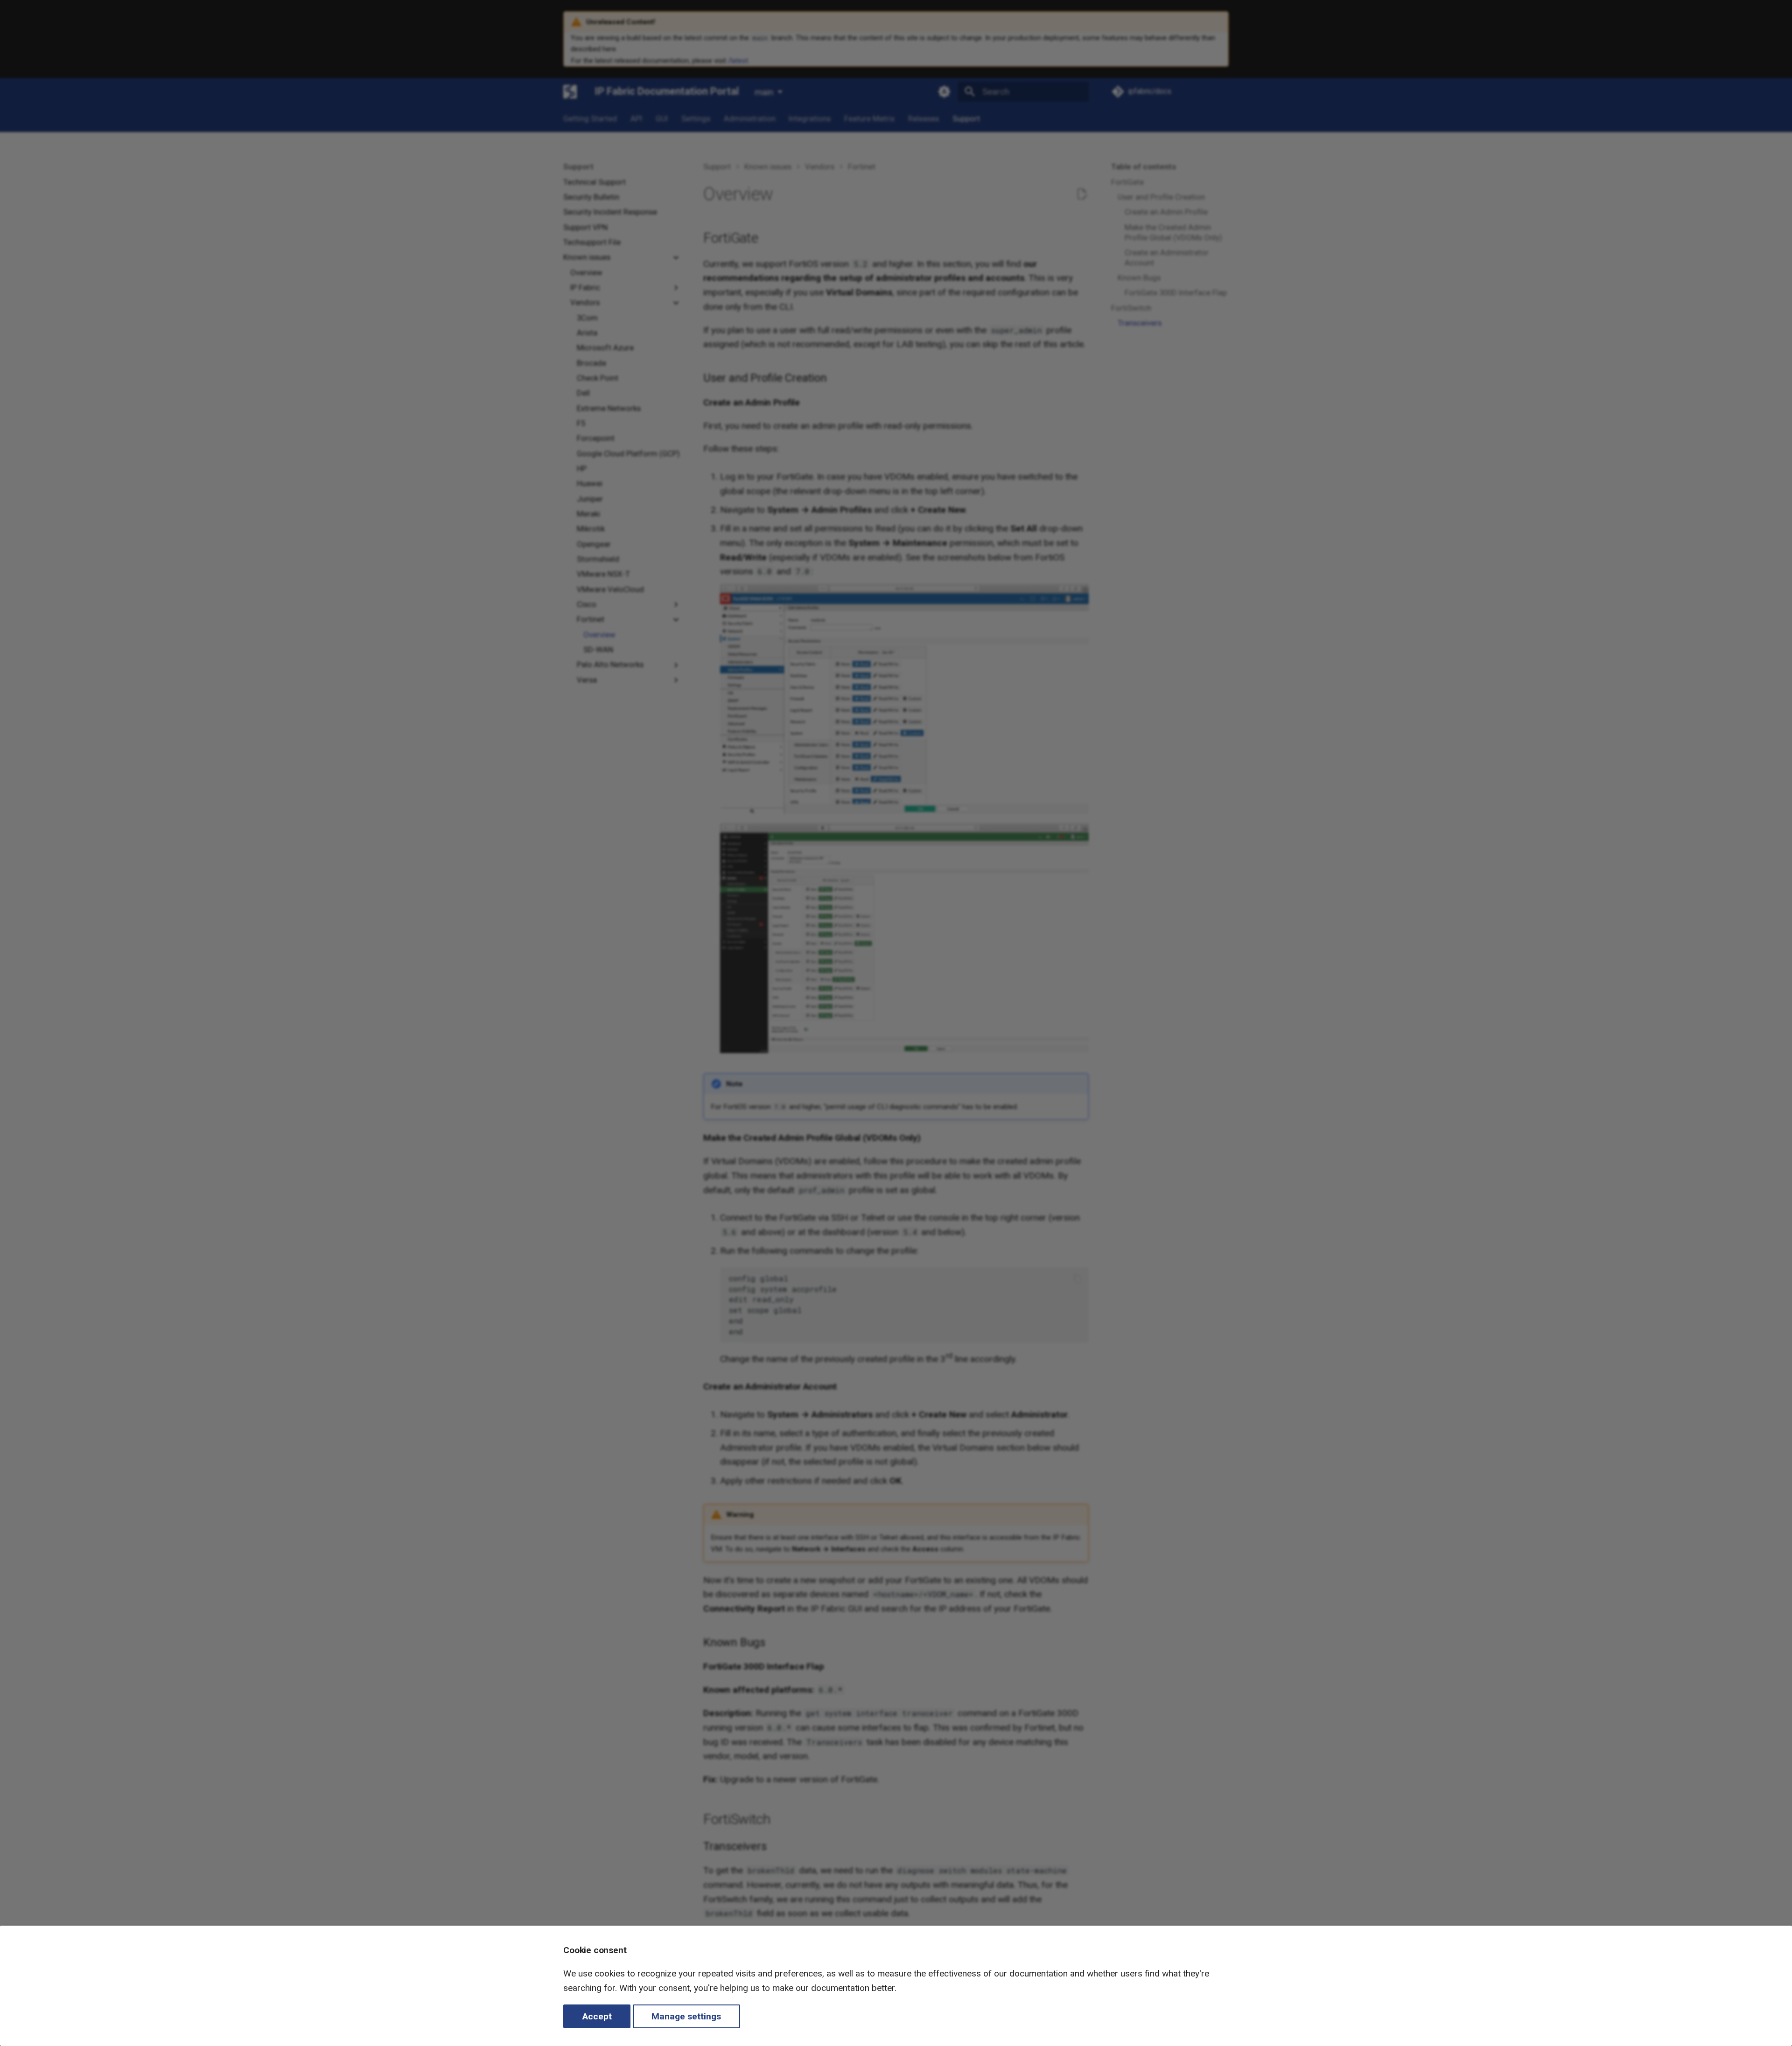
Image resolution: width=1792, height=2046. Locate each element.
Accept (597, 2016)
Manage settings (686, 2016)
